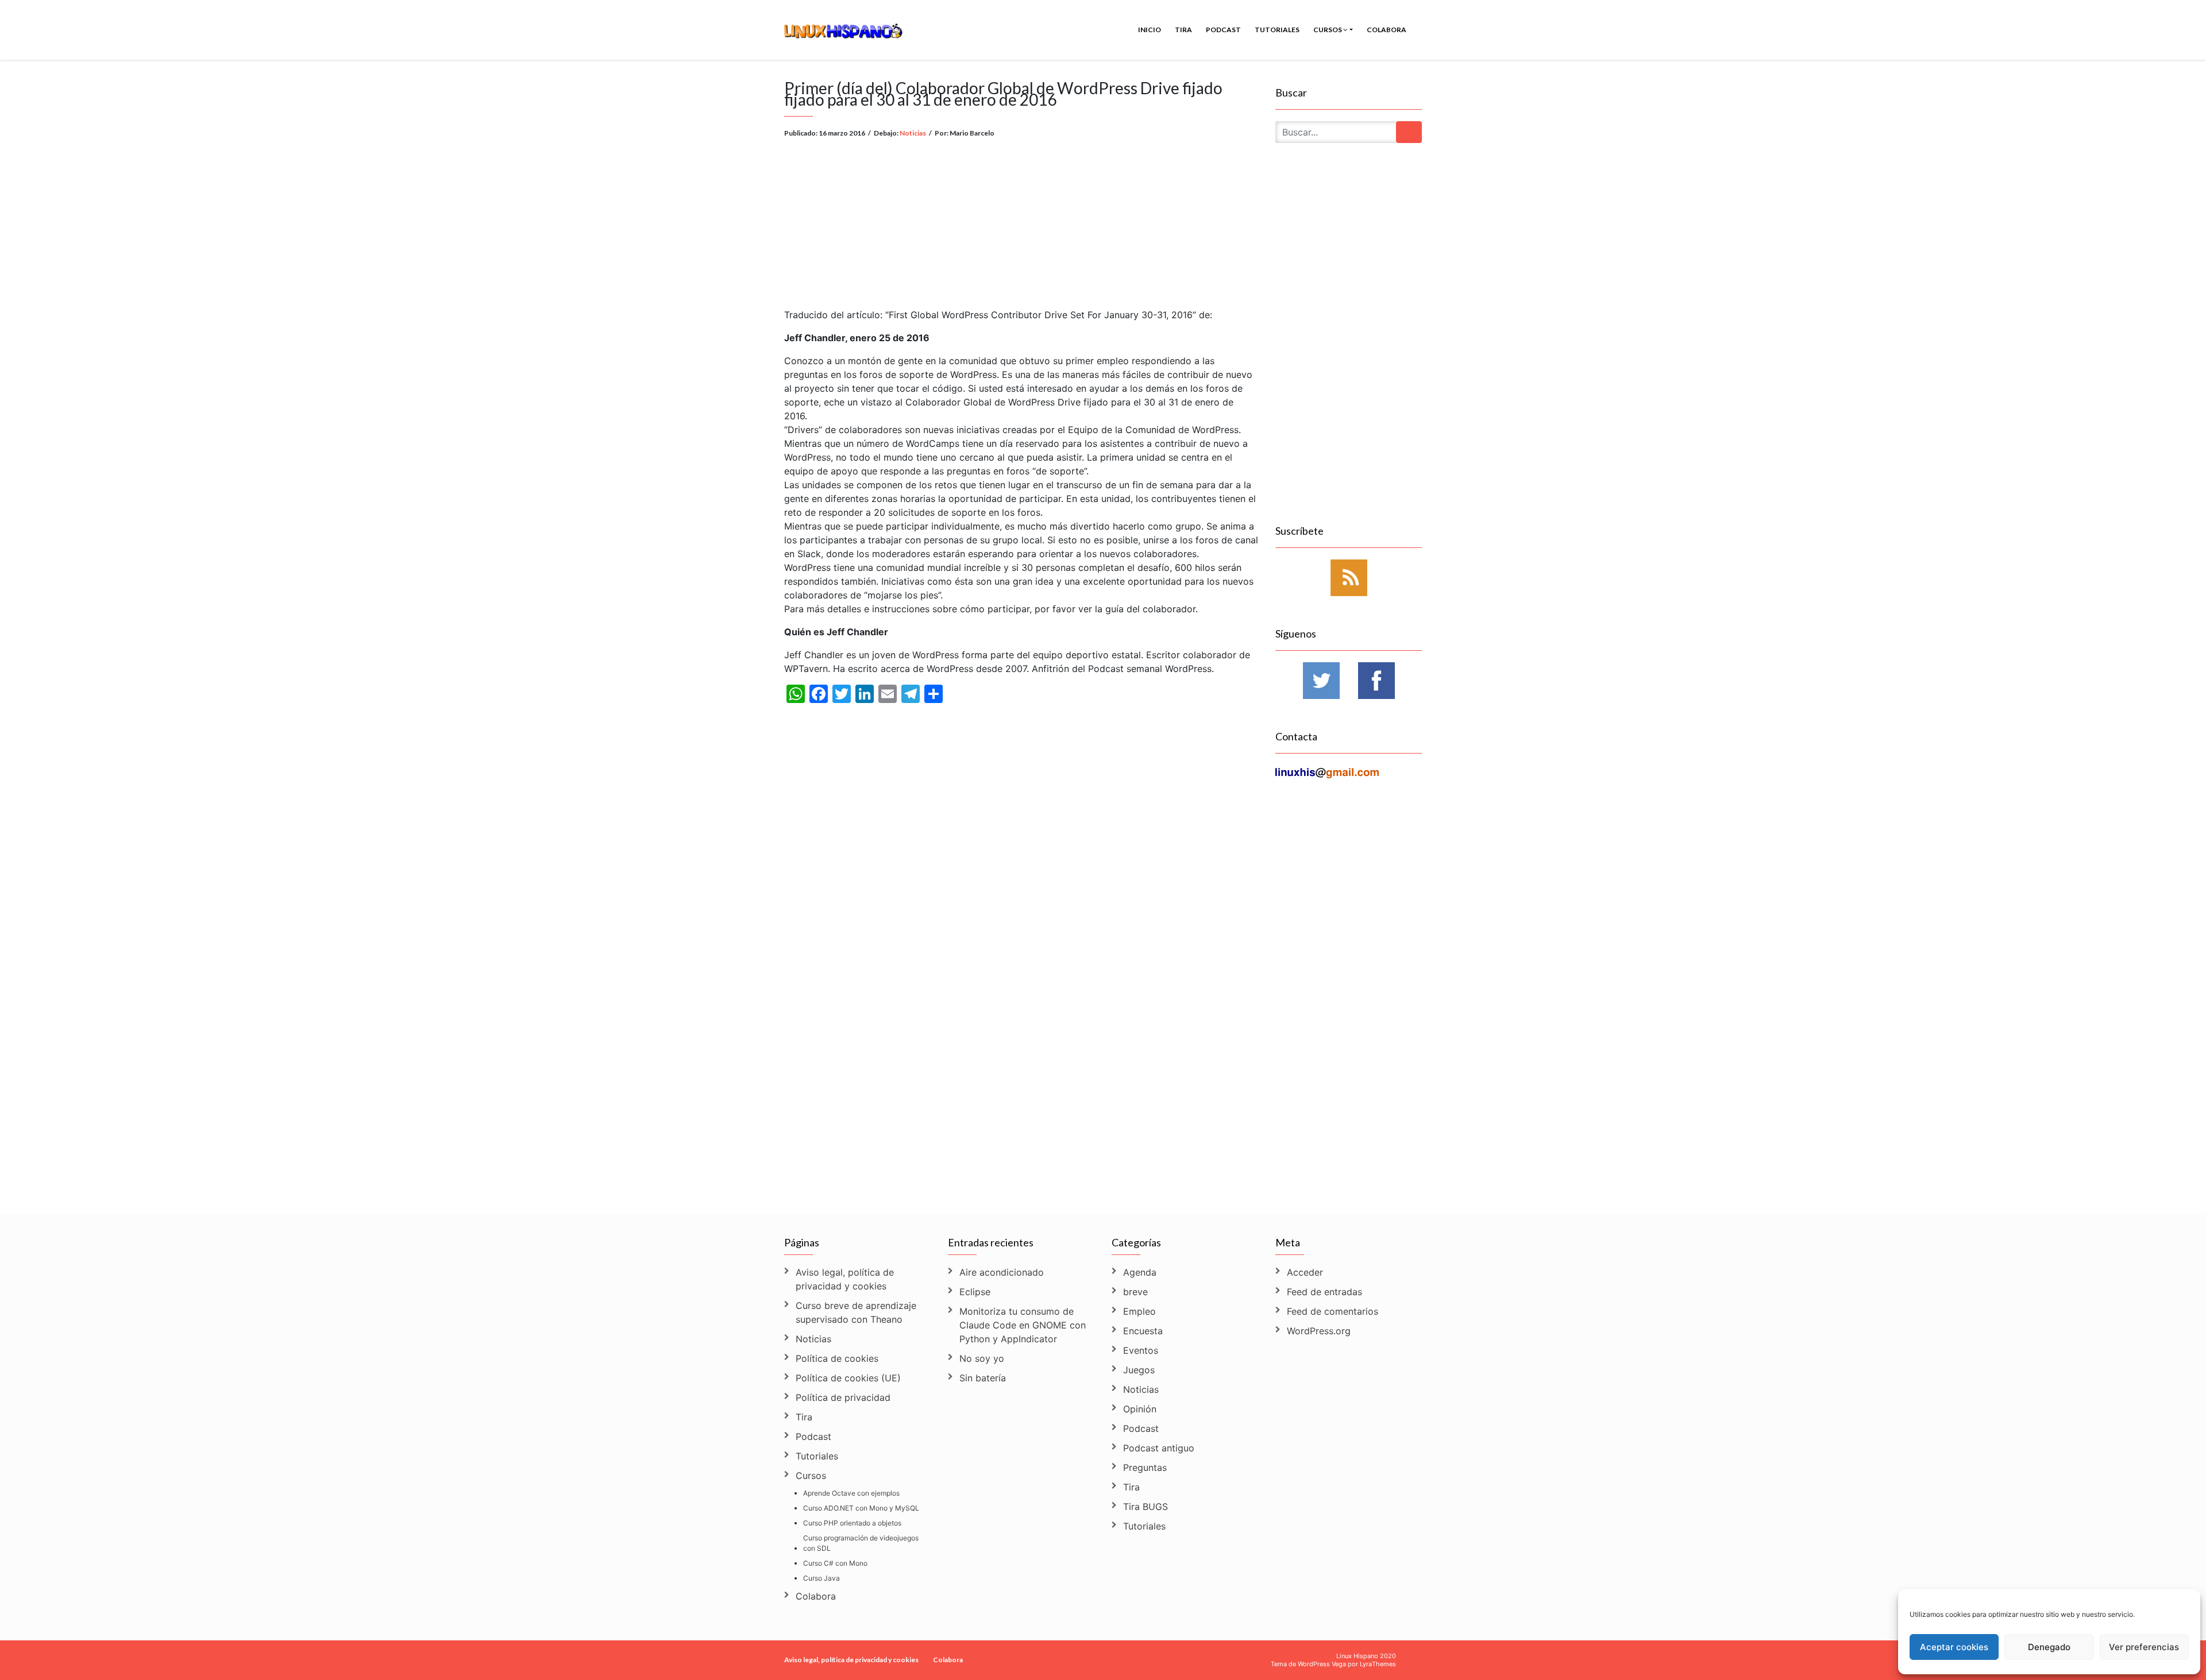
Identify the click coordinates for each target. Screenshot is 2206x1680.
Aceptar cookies (1954, 1647)
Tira (1183, 30)
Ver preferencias (2144, 1647)
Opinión (1140, 1409)
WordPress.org (1319, 1331)
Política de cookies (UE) (848, 1378)
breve (1135, 1292)
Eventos (1141, 1350)
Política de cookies (837, 1358)
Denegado (2049, 1647)
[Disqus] (1021, 1046)
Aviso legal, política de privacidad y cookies (845, 1279)
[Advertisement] (1021, 214)
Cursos (1328, 30)
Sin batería (983, 1378)
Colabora (1387, 30)
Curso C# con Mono (835, 1563)
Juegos (1139, 1370)
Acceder (1305, 1272)
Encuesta (1143, 1331)
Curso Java (822, 1578)
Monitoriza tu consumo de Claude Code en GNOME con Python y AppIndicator (1023, 1325)
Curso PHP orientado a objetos (852, 1523)
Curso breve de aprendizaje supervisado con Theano (856, 1312)
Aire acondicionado (1002, 1272)
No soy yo (982, 1358)
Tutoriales (1277, 30)
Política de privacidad (843, 1397)
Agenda (1140, 1272)
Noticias (913, 133)
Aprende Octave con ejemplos (851, 1493)
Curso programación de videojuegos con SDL (861, 1543)
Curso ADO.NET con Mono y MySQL (861, 1508)
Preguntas (1145, 1467)
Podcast (1223, 30)
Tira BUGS (1146, 1507)
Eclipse (975, 1292)
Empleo (1139, 1311)
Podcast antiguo (1159, 1448)
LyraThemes (1378, 1664)
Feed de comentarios (1333, 1311)
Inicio (1150, 30)
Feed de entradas (1324, 1292)
